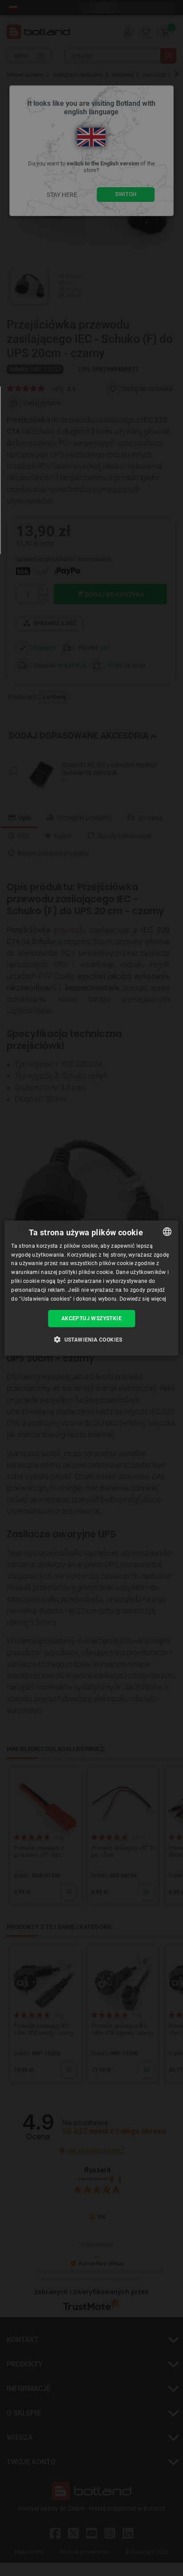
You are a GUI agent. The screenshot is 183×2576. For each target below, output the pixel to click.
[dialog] (91, 1288)
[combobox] (167, 1231)
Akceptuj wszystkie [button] (91, 1318)
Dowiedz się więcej (143, 1298)
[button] (91, 1339)
